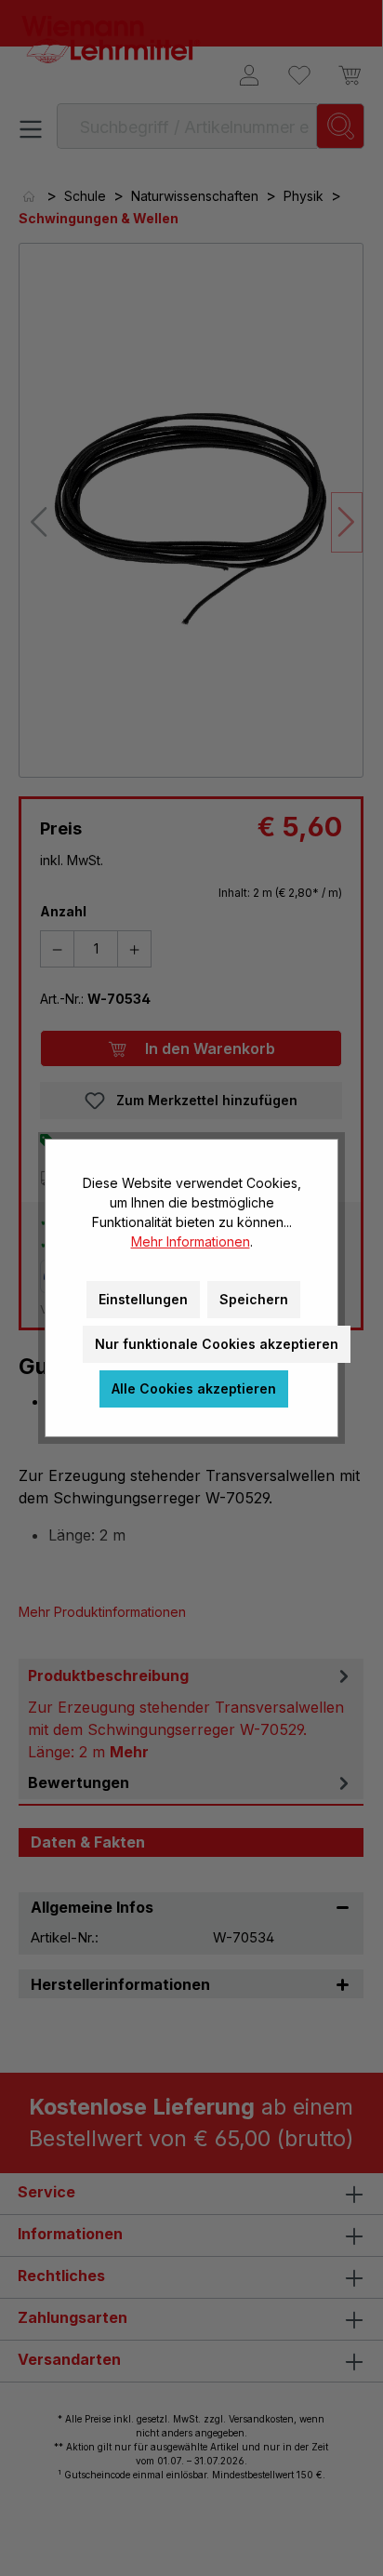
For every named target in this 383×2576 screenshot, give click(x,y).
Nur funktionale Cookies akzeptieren (217, 1344)
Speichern (254, 1299)
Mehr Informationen (191, 1241)
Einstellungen (143, 1299)
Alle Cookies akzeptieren (194, 1388)
